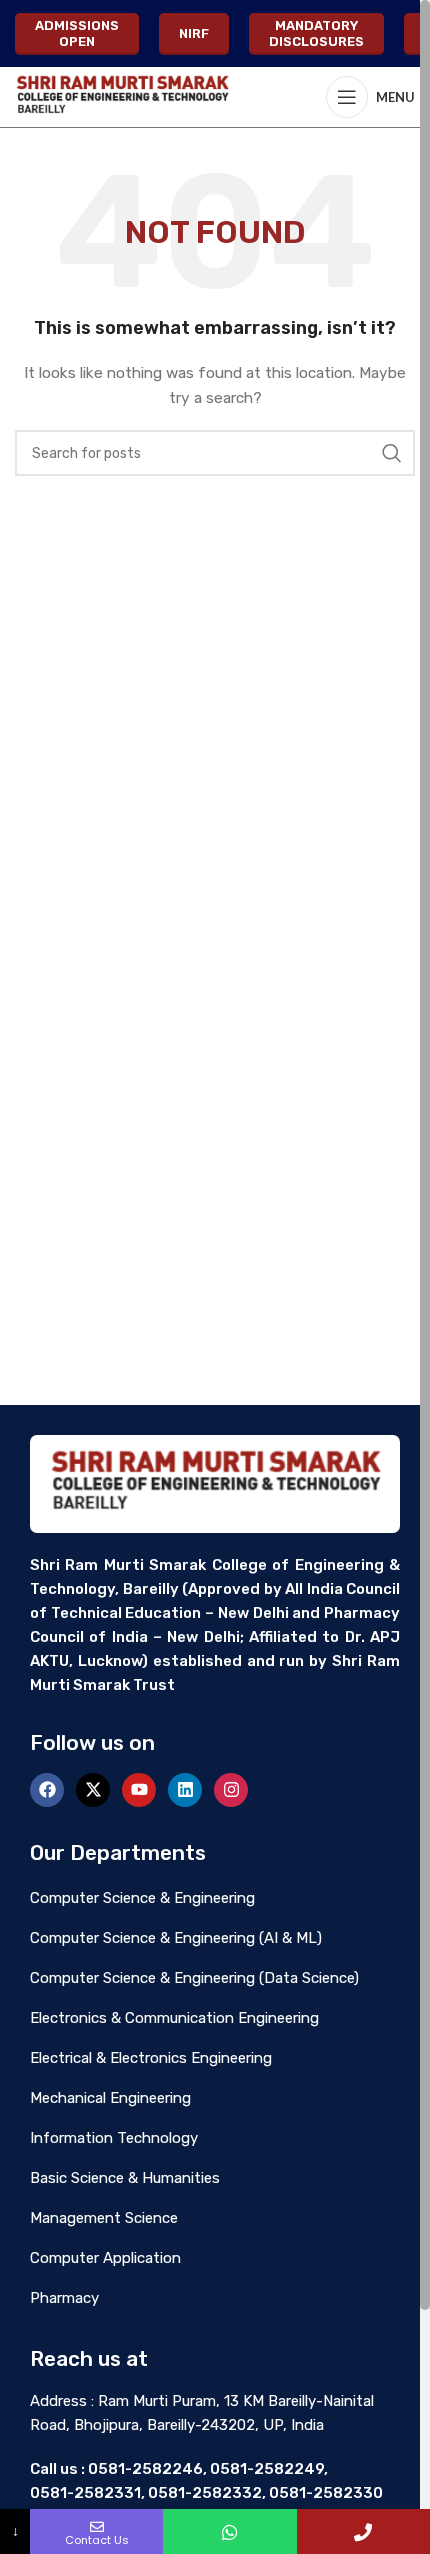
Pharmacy (64, 2298)
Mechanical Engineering (110, 2098)
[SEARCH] (392, 453)
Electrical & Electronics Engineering (151, 2058)
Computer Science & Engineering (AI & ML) (176, 1938)
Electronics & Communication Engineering (174, 2018)
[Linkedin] (185, 1790)
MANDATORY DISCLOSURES (316, 33)
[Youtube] (139, 1790)
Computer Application (105, 2258)
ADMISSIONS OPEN (77, 33)
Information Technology (114, 2138)
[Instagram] (231, 1790)
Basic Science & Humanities (125, 2178)
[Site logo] (122, 96)
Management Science (104, 2218)
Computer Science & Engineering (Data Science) (194, 1978)
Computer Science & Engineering (142, 1898)
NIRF (194, 33)
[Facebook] (47, 1790)
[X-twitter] (93, 1790)
